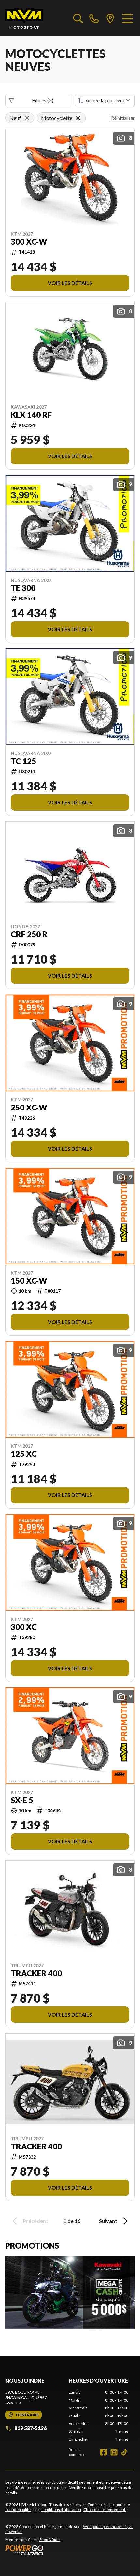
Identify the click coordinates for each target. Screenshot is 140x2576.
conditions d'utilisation (61, 2510)
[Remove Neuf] (27, 118)
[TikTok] (124, 2452)
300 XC (24, 1627)
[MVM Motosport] (24, 18)
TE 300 (23, 588)
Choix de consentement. (105, 2510)
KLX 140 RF (31, 415)
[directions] (110, 18)
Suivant (108, 2221)
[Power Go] (70, 2550)
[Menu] (127, 18)
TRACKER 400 (36, 1973)
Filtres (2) (43, 100)
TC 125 (23, 761)
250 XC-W (29, 1108)
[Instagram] (114, 2452)
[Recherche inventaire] (78, 18)
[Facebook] (104, 2452)
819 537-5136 (30, 2428)
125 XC (24, 1454)
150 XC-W (29, 1281)
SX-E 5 (22, 1800)
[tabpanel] (98, 2416)
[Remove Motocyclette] (78, 118)
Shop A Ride (49, 2539)
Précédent (35, 2221)
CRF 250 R (29, 934)
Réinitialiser (123, 118)
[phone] (94, 18)
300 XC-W (29, 242)
